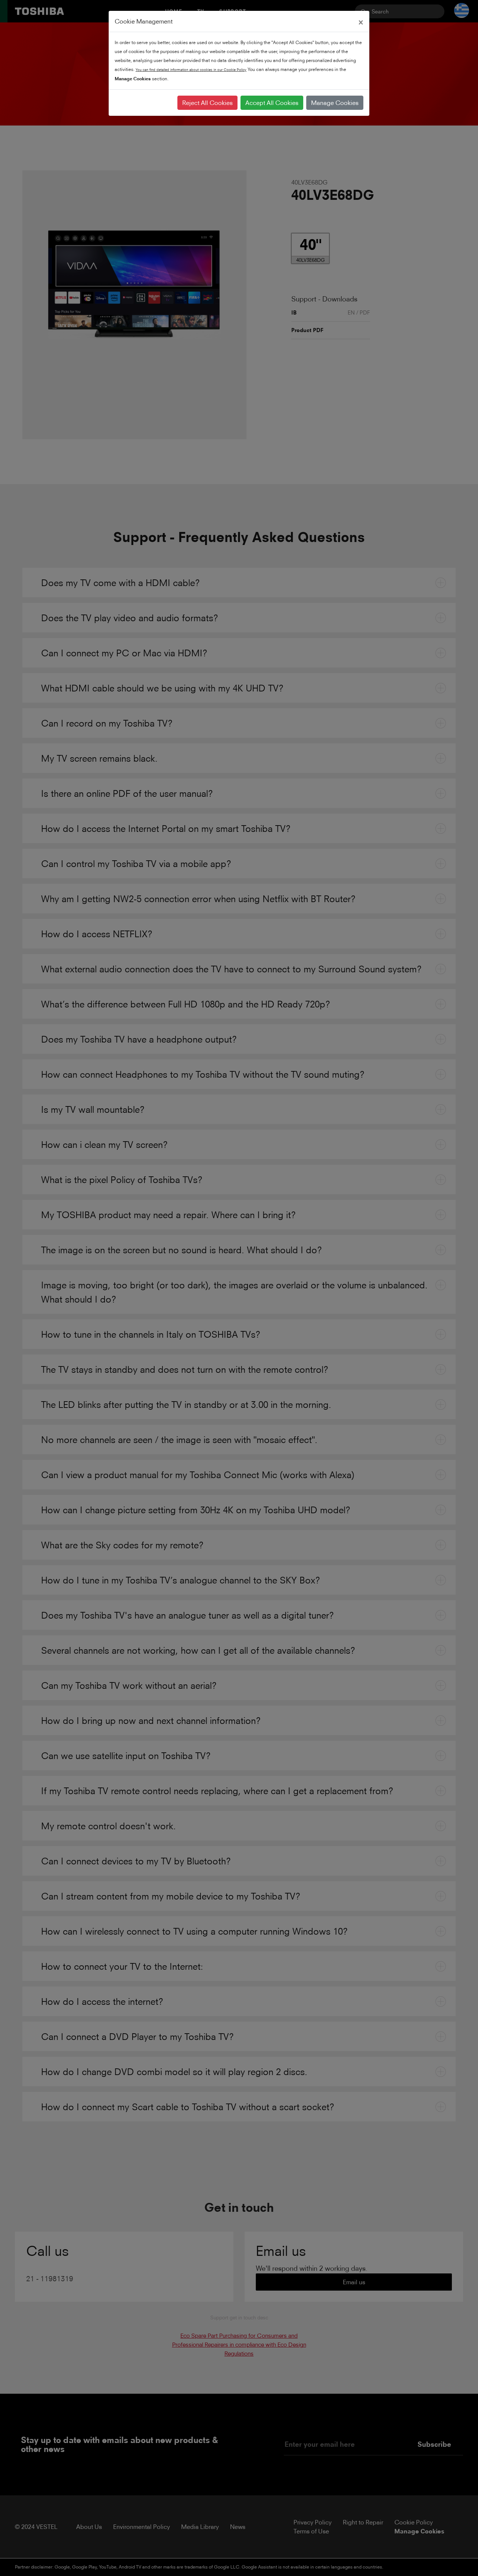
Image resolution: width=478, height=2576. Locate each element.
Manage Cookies (335, 103)
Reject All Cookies (207, 103)
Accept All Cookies (272, 103)
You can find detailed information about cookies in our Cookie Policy (191, 70)
